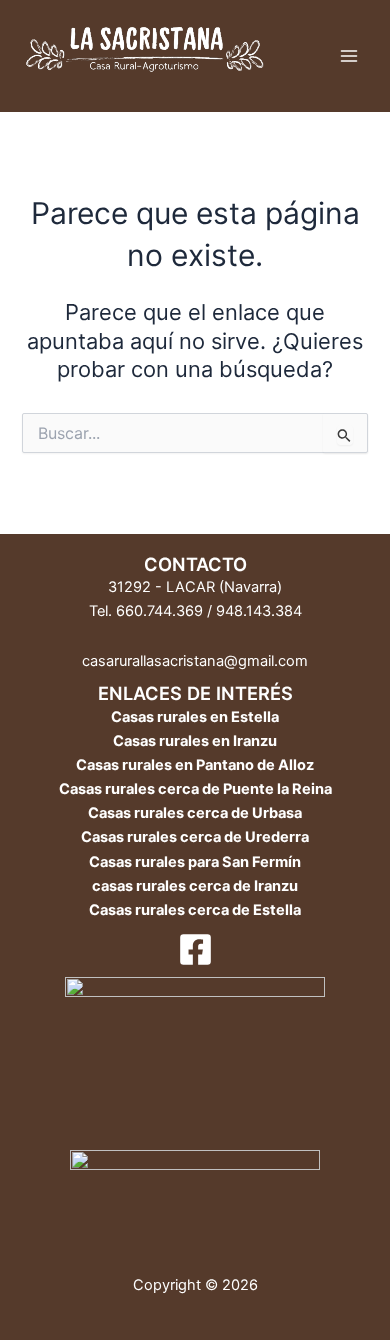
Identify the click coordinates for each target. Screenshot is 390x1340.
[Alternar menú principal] (349, 56)
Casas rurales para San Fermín (195, 862)
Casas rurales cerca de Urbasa (195, 813)
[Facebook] (195, 949)
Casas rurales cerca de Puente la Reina (195, 789)
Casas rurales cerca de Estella (195, 910)
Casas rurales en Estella (195, 717)
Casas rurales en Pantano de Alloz (195, 765)
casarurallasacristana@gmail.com (195, 661)
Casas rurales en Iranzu (195, 741)
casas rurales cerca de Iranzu (195, 886)
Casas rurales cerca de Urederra (195, 837)
